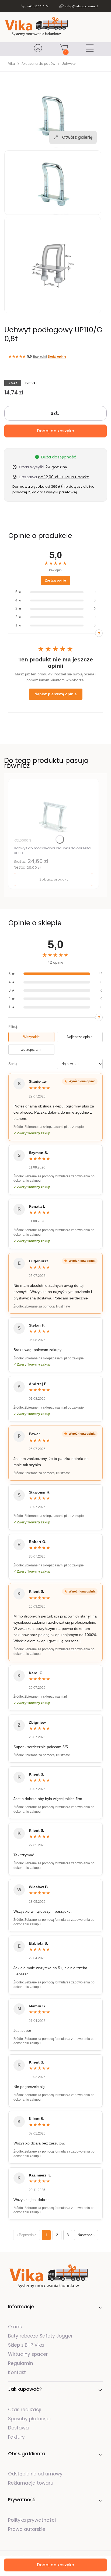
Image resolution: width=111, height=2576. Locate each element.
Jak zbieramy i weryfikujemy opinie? (99, 633)
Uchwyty (69, 64)
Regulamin (21, 2363)
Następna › (86, 2235)
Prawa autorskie (27, 2529)
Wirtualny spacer (28, 2354)
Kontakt (17, 2372)
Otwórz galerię (77, 137)
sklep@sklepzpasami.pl (81, 6)
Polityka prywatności (32, 2520)
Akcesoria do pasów (38, 64)
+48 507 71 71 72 (38, 6)
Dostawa (18, 2428)
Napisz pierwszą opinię (56, 694)
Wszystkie (31, 1037)
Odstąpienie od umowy (35, 2474)
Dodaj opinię (57, 357)
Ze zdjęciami (31, 1050)
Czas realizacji (25, 2410)
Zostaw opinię (55, 580)
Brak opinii (40, 357)
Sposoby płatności (29, 2419)
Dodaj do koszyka (56, 431)
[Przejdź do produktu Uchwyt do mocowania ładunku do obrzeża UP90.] (53, 810)
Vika (12, 64)
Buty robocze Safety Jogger (41, 2336)
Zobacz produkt (54, 879)
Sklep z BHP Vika (27, 2345)
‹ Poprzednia (27, 2235)
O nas (15, 2327)
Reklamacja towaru (31, 2483)
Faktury (16, 2437)
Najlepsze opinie (80, 1037)
